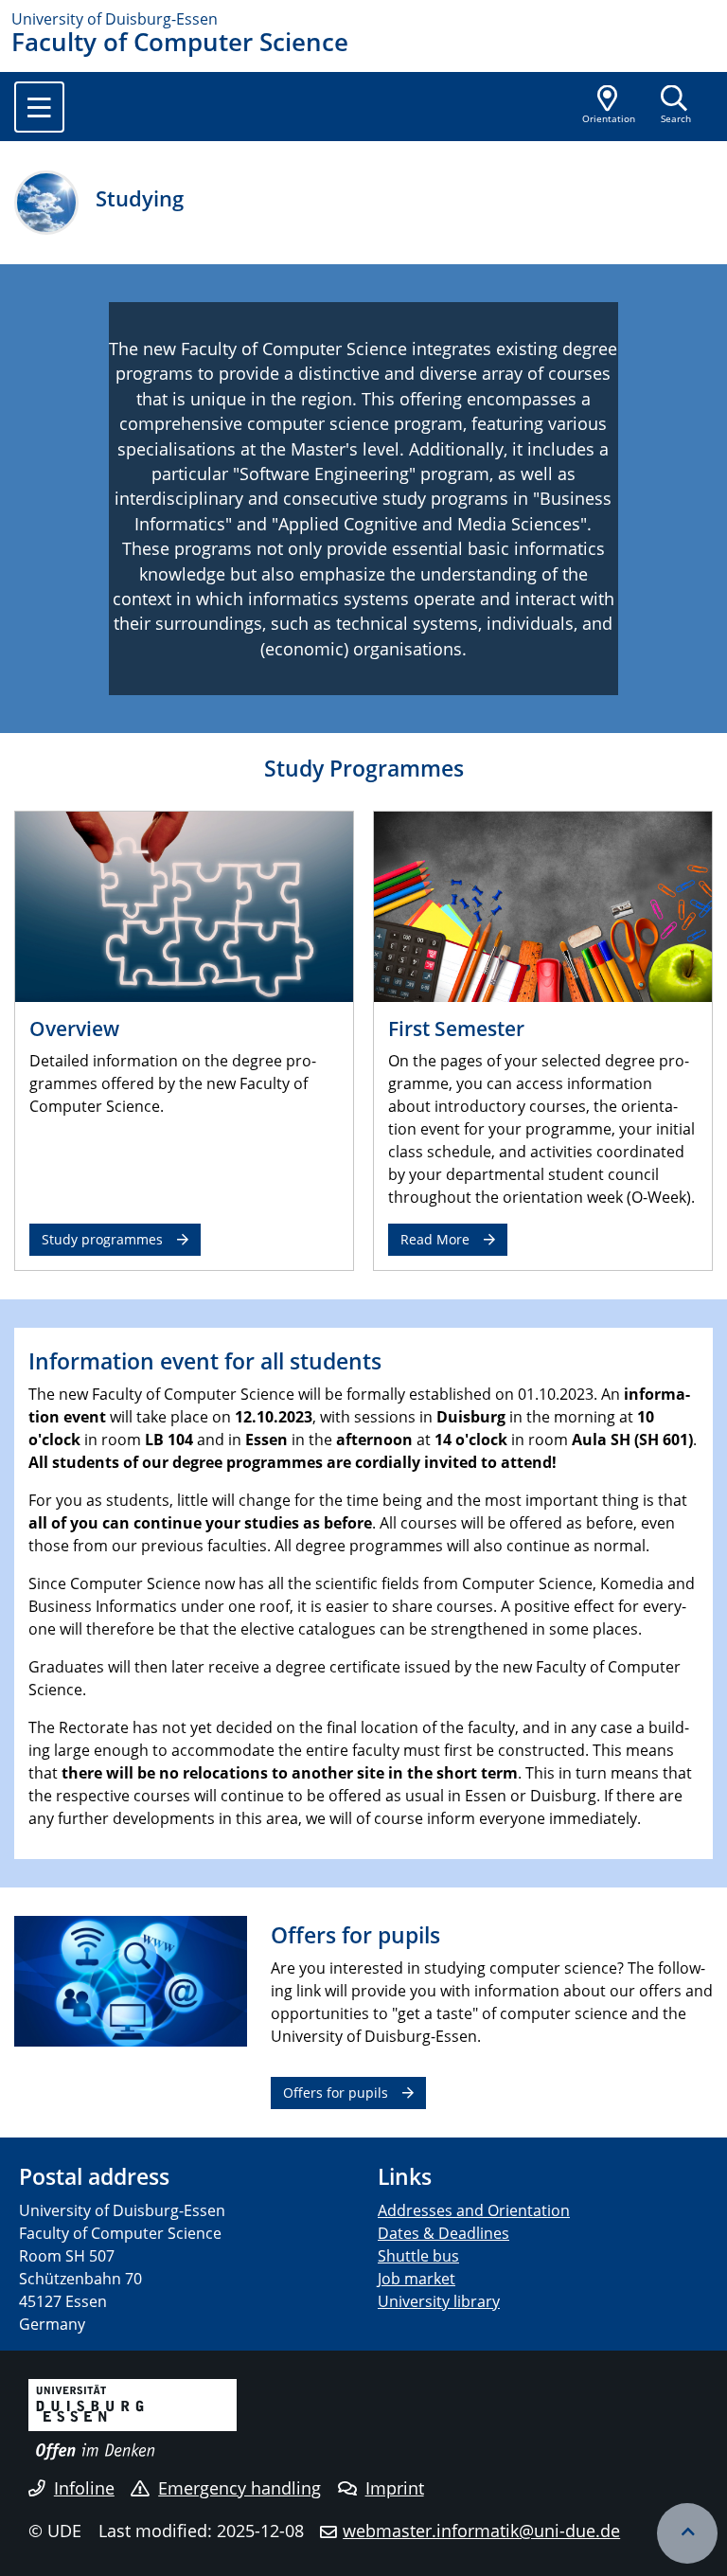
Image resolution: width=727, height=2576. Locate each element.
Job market (417, 2279)
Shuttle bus (418, 2256)
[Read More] (543, 905)
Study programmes (102, 1239)
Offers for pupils (336, 2093)
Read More (435, 1239)
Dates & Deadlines (443, 2233)
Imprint (395, 2488)
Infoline (84, 2488)
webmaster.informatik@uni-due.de (481, 2531)
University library (439, 2301)
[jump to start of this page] (687, 2533)
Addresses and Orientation (474, 2210)
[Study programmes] (184, 905)
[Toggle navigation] (39, 107)
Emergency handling (239, 2488)
